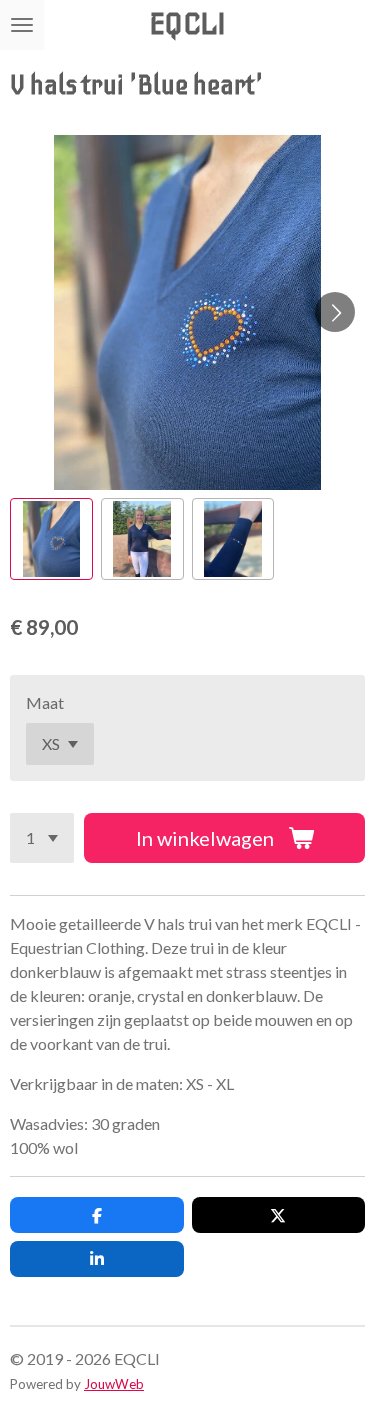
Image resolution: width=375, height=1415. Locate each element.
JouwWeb (114, 1384)
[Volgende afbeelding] (335, 312)
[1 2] (42, 838)
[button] (51, 539)
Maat (45, 702)
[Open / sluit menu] (22, 25)
